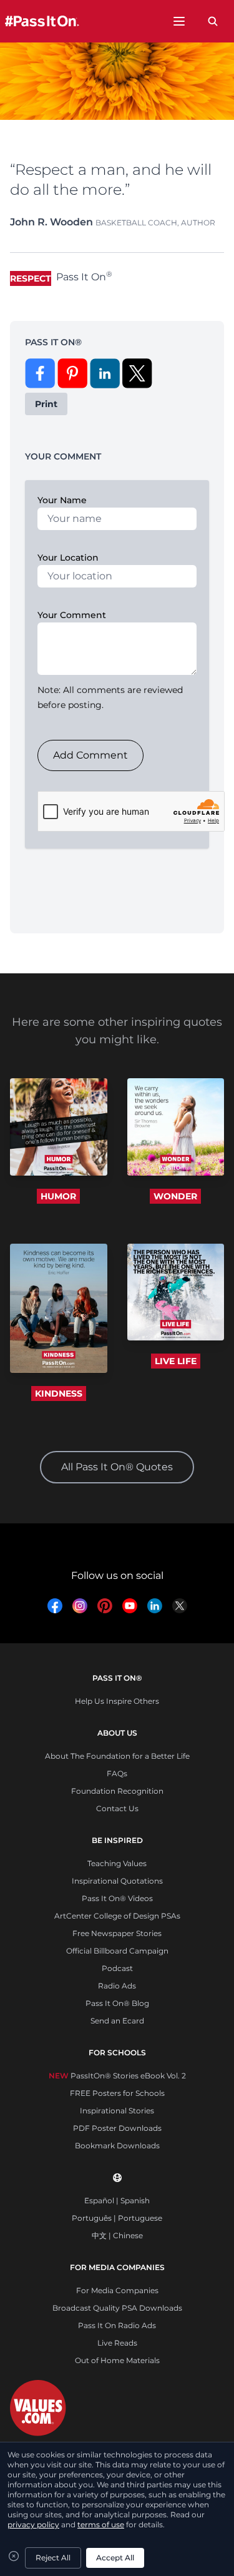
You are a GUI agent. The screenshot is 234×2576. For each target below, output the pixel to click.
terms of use (101, 2524)
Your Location (68, 558)
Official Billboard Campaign (117, 1951)
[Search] (213, 21)
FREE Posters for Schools (117, 2093)
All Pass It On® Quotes (117, 1467)
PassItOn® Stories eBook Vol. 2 (117, 2076)
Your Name (62, 500)
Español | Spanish (117, 2200)
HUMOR (58, 1196)
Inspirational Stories (117, 2111)
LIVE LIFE (176, 1361)
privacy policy (33, 2524)
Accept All (115, 2558)
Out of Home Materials (117, 2360)
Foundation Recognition (117, 1791)
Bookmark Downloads (117, 2146)
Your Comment (72, 615)
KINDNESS (59, 1394)
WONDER (175, 1196)
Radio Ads (117, 1986)
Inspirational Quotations (117, 1881)
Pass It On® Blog (117, 2003)
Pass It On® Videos (117, 1898)
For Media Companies (117, 2290)
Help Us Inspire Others (117, 1701)
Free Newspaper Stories (117, 1933)
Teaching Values (117, 1863)
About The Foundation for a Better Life (117, 1756)
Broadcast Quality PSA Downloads (117, 2308)
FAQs (117, 1773)
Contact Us (117, 1808)
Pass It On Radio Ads (117, 2325)
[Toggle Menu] (179, 21)
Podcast (117, 1968)
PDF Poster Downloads (117, 2128)
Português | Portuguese (117, 2218)
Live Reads (117, 2343)
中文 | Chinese (117, 2235)
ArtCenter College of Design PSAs (117, 1916)
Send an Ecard (117, 2021)
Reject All (53, 2558)
